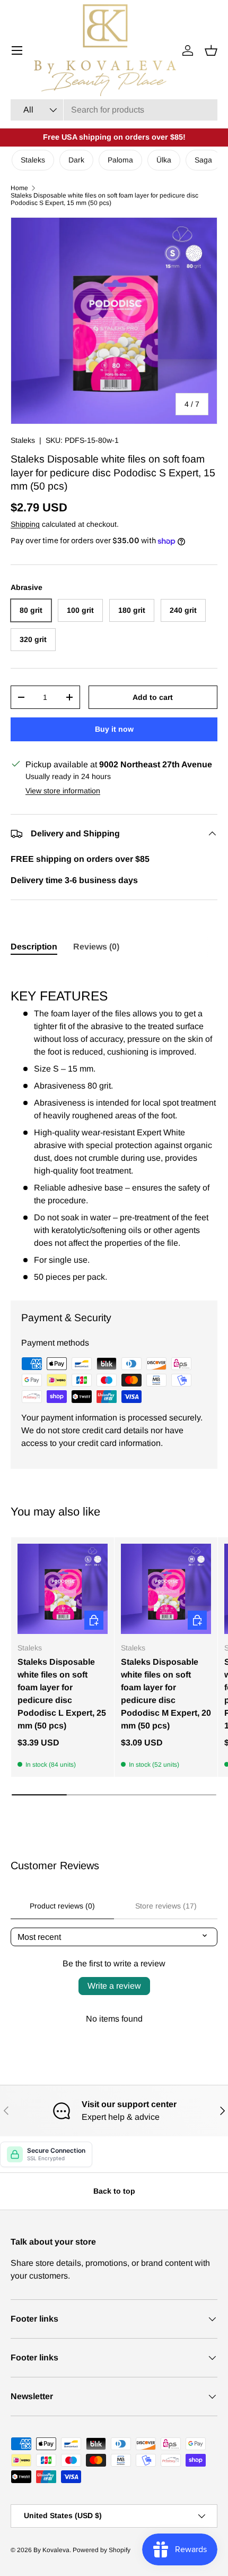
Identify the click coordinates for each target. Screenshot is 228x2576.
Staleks (33, 160)
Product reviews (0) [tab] (62, 1906)
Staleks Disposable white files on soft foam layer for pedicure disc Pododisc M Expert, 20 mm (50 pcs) (166, 1694)
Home (19, 188)
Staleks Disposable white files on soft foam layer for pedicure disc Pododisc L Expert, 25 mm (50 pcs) (62, 1694)
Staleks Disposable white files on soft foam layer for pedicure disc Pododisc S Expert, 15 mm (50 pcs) (104, 199)
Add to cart (153, 697)
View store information (63, 791)
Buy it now (114, 729)
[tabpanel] (114, 1125)
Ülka (164, 160)
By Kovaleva (51, 2550)
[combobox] (114, 110)
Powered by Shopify (102, 2550)
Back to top (114, 2191)
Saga (203, 160)
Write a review (114, 1986)
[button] (211, 50)
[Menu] (17, 50)
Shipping (25, 524)
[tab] (34, 947)
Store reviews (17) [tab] (166, 1906)
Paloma (120, 160)
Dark (76, 160)
